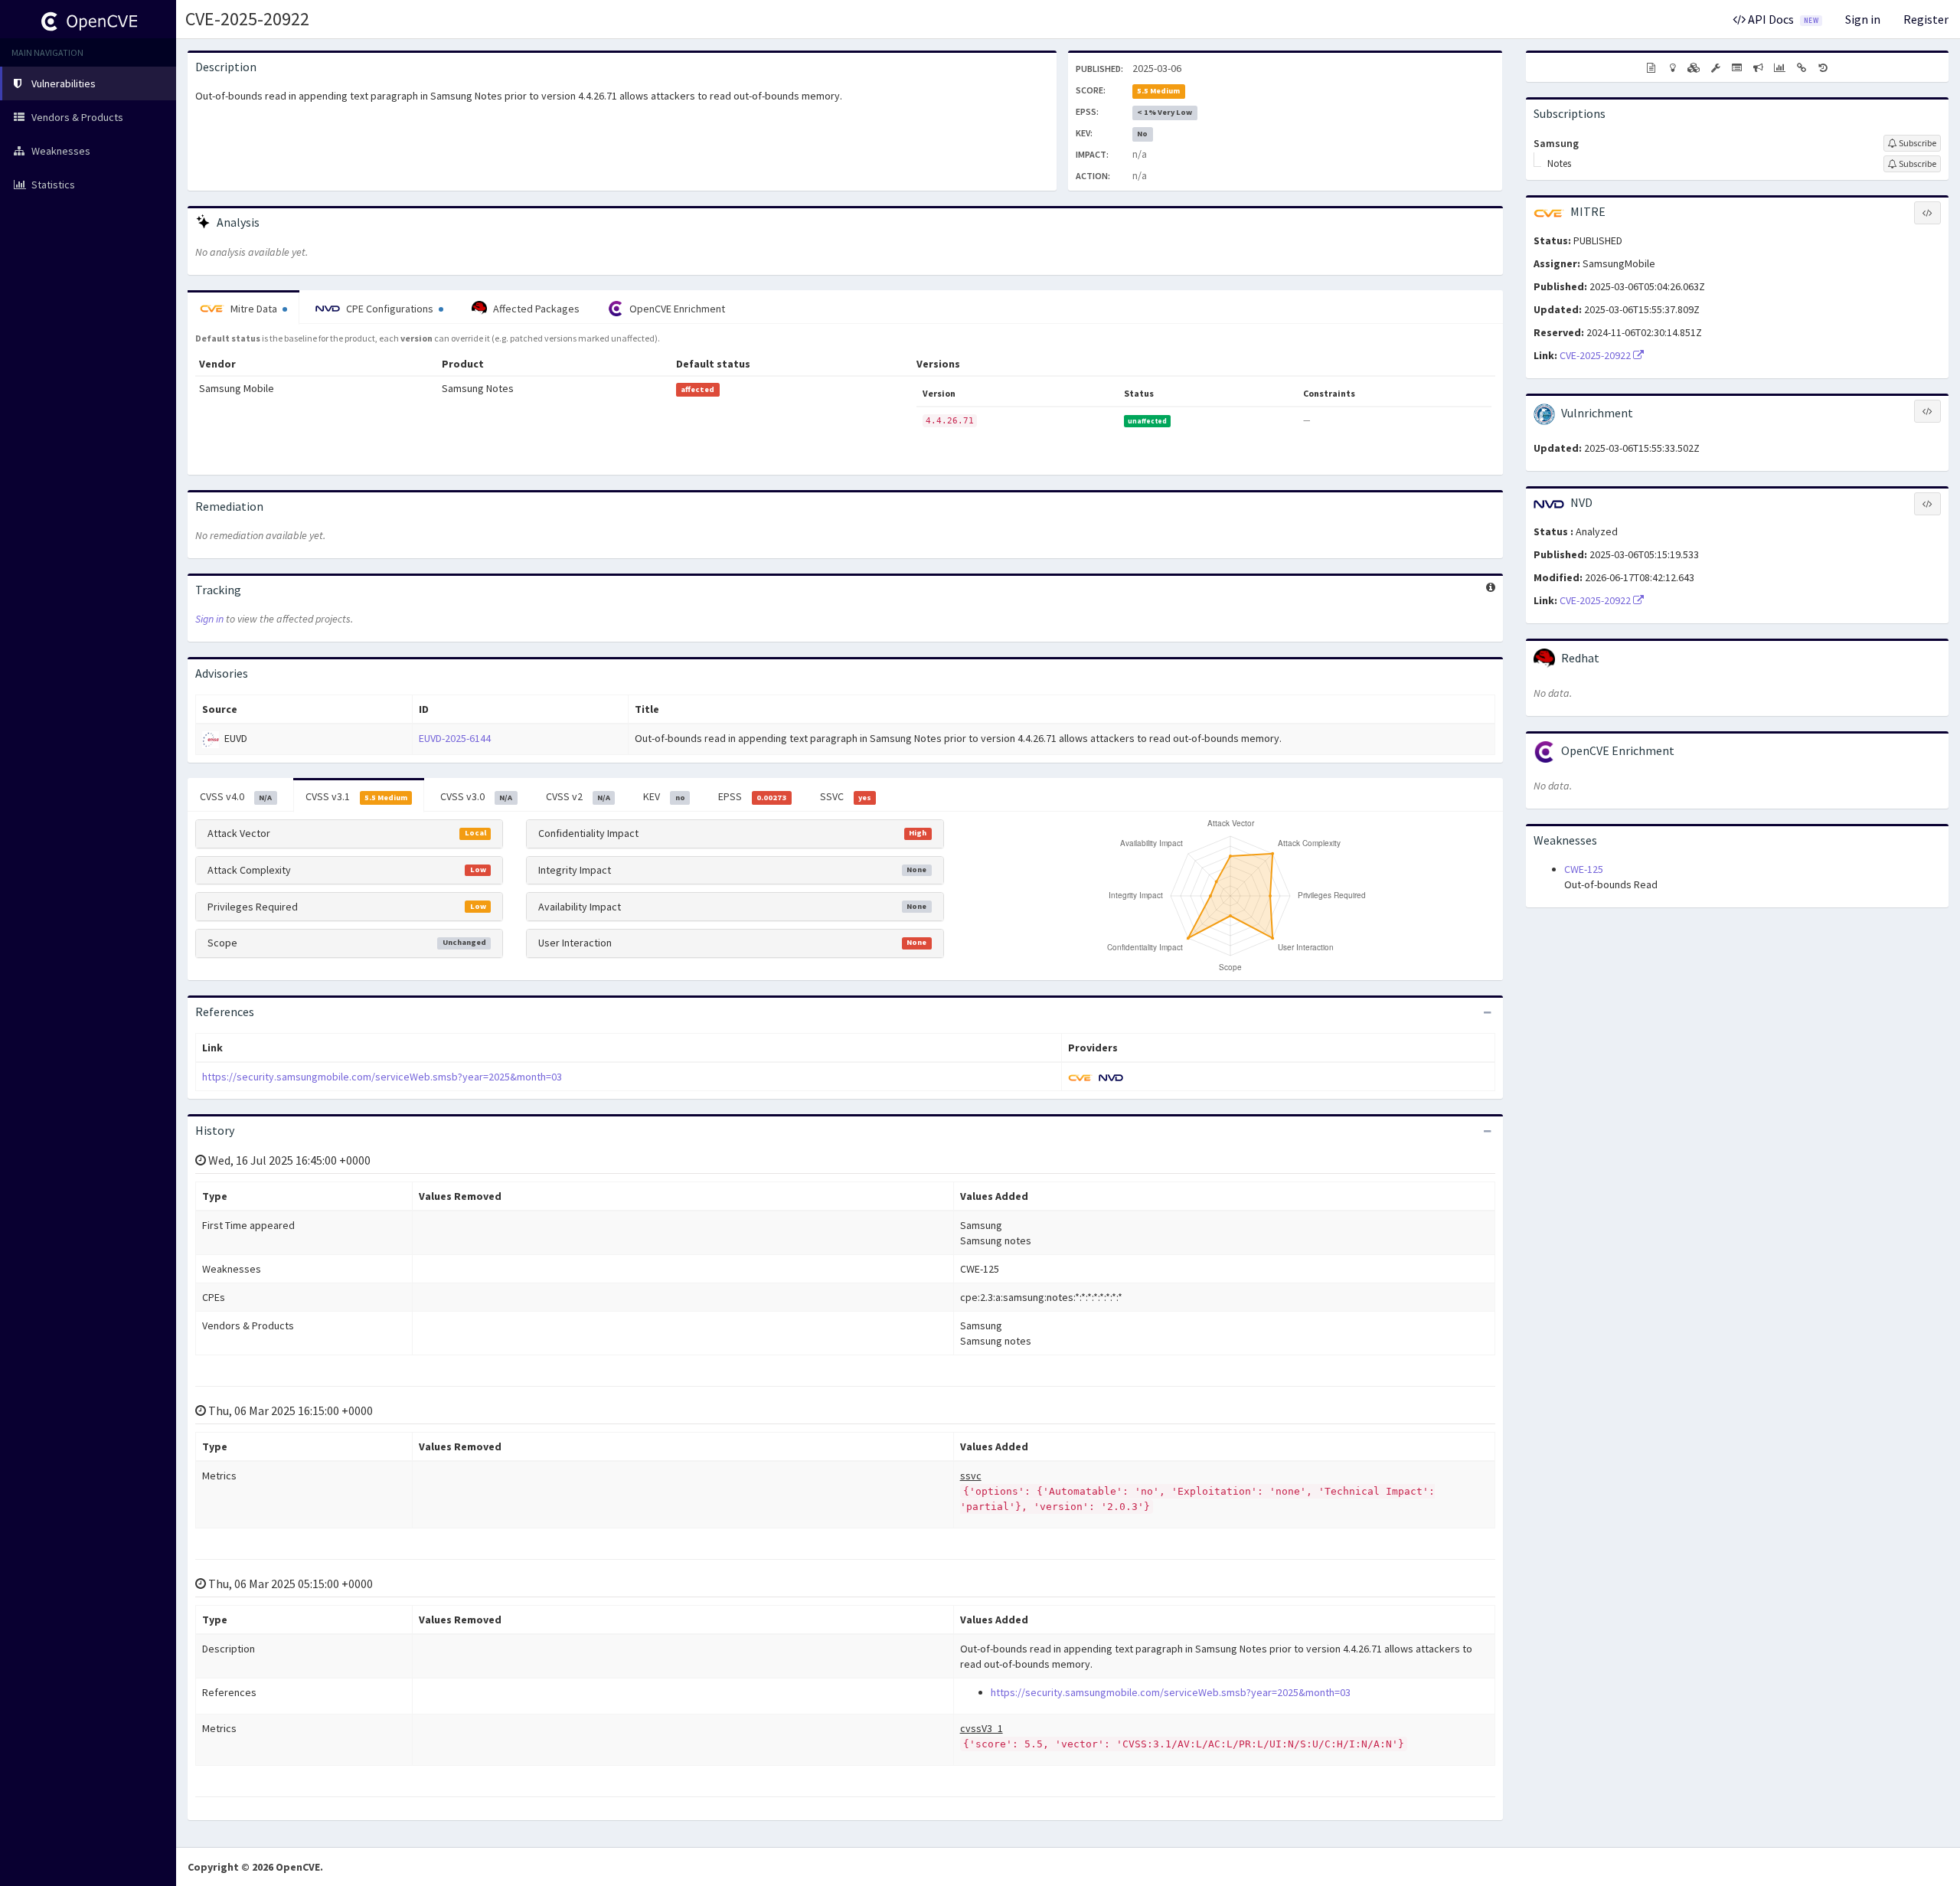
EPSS (752, 796)
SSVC (846, 796)
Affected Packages (535, 309)
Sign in (1863, 19)
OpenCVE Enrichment (676, 309)
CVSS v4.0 (236, 796)
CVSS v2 (578, 796)
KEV (664, 796)
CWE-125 (1584, 869)
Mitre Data (254, 309)
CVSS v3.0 (476, 796)
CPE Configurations (390, 309)
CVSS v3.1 (356, 796)
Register (1926, 19)
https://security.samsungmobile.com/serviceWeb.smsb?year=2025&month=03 (382, 1077)
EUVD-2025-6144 (455, 738)
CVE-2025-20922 (247, 19)
